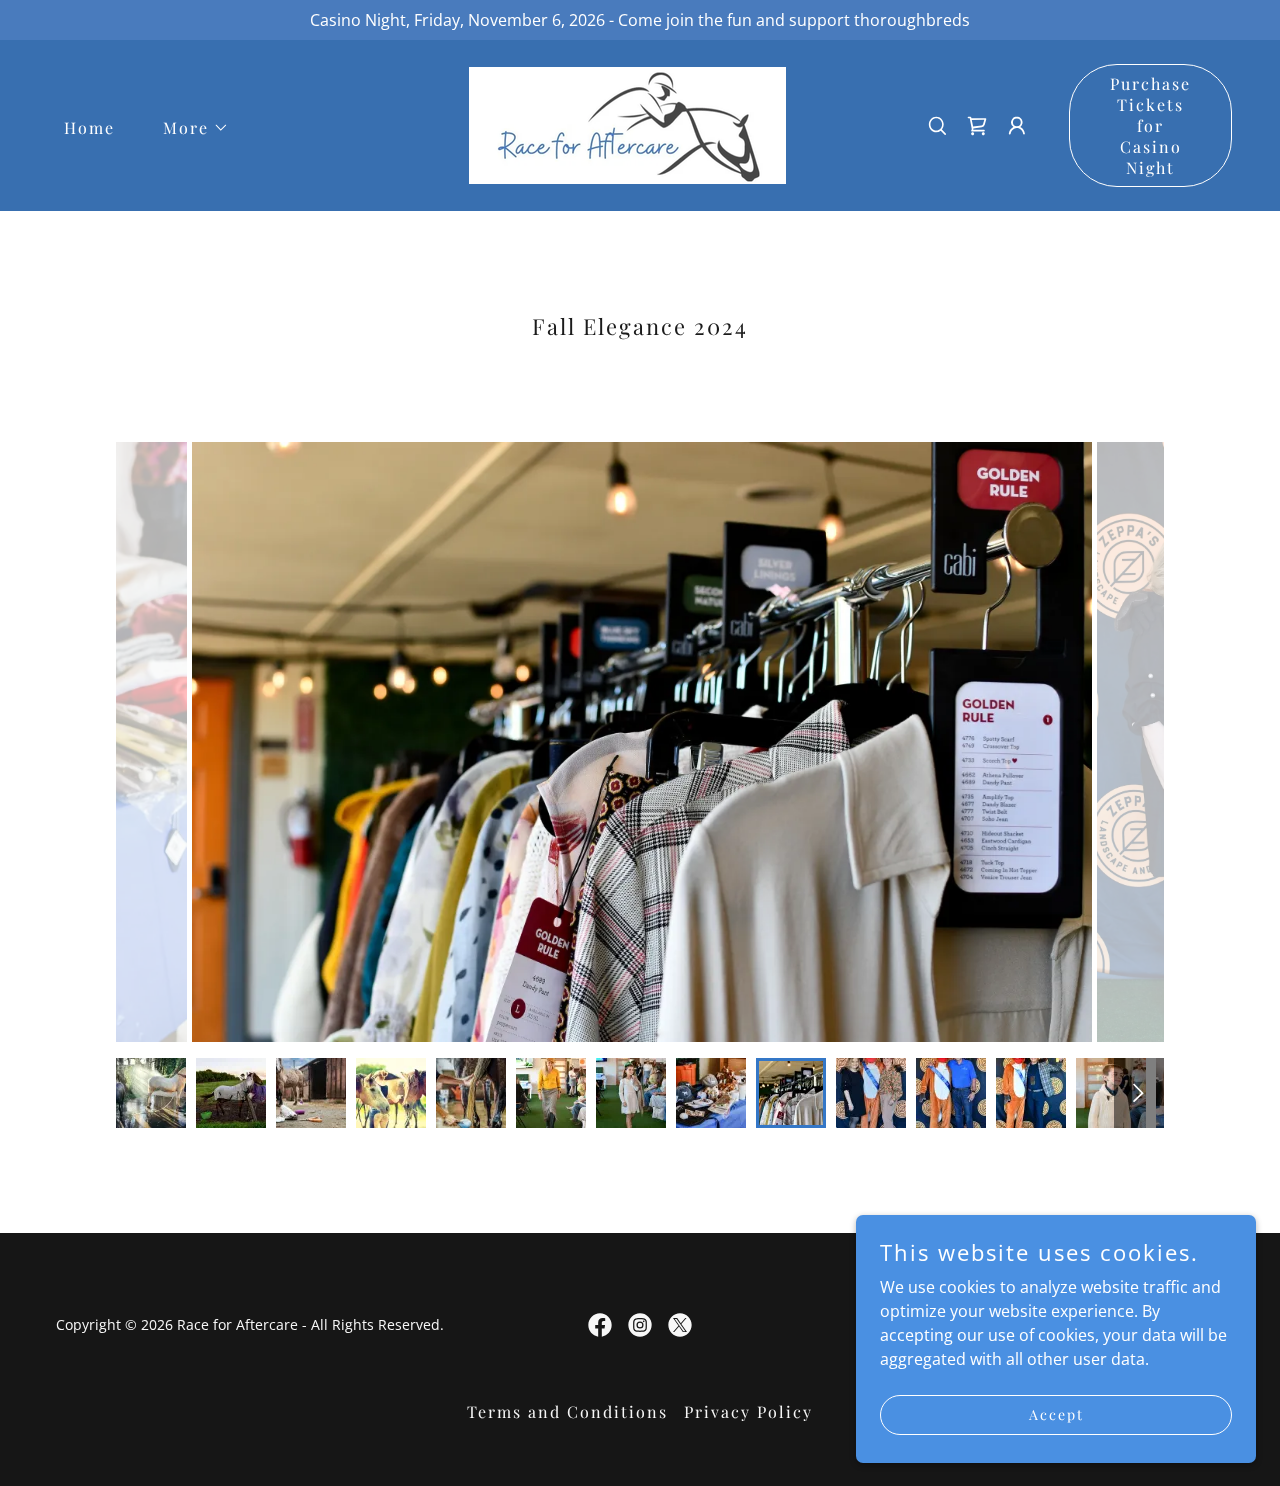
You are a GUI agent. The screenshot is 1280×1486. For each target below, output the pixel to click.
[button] (188, 128)
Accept (1056, 1414)
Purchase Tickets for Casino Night (1150, 125)
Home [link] (89, 127)
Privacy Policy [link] (748, 1411)
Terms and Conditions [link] (567, 1411)
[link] (627, 124)
